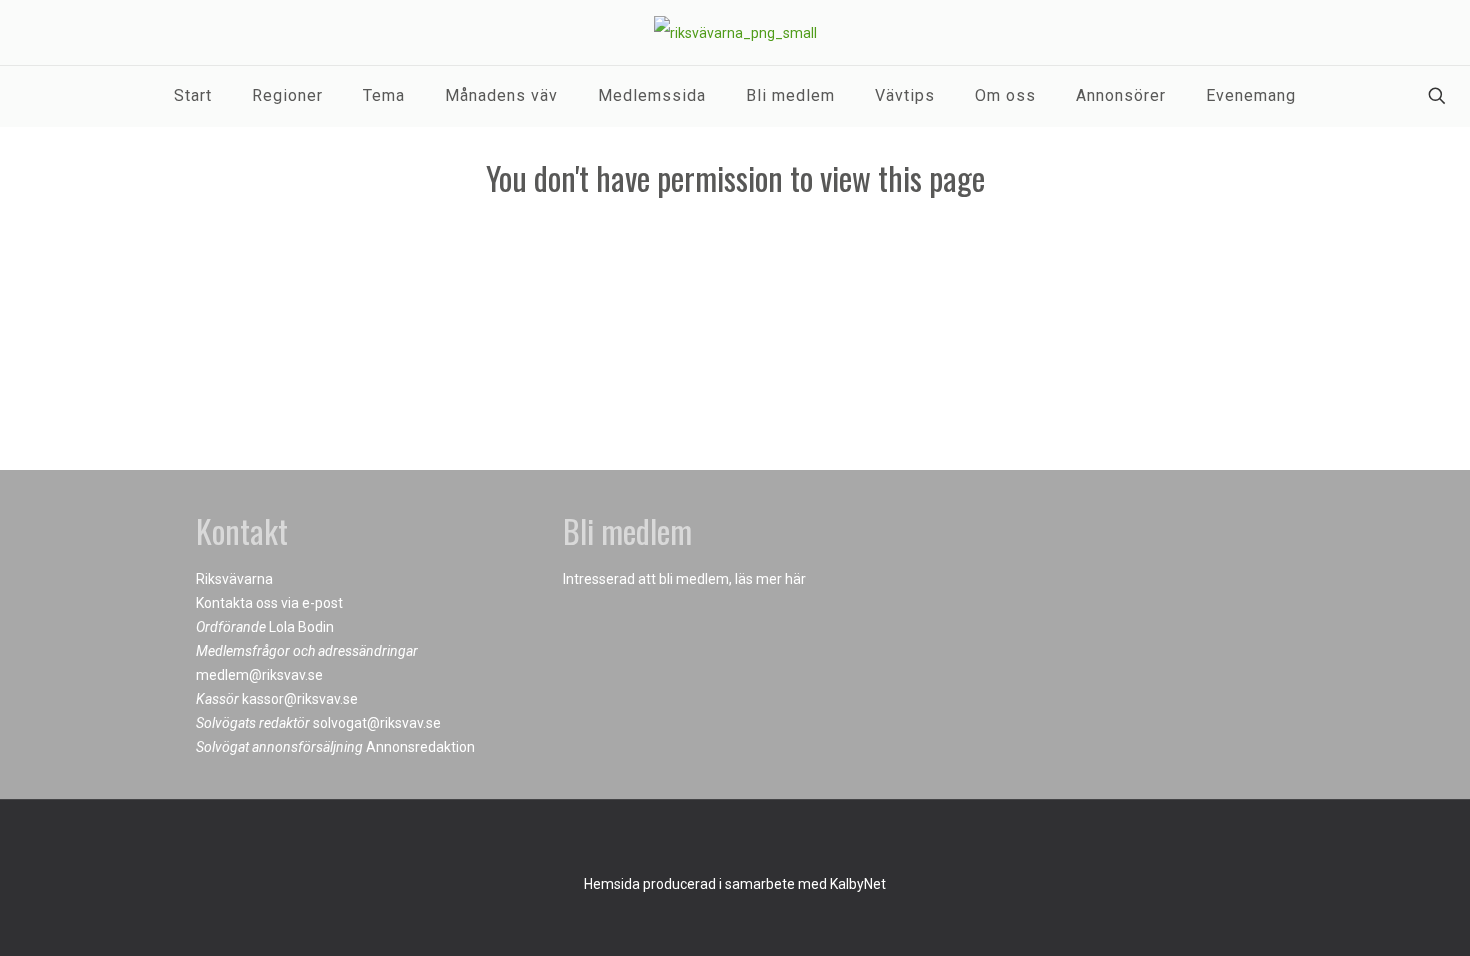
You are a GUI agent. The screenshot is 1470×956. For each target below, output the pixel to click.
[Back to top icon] (735, 841)
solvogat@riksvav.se (377, 723)
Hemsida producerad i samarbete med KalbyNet (735, 884)
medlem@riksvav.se (259, 675)
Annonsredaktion (420, 747)
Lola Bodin (301, 627)
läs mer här (770, 579)
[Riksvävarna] (735, 32)
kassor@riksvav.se (300, 699)
